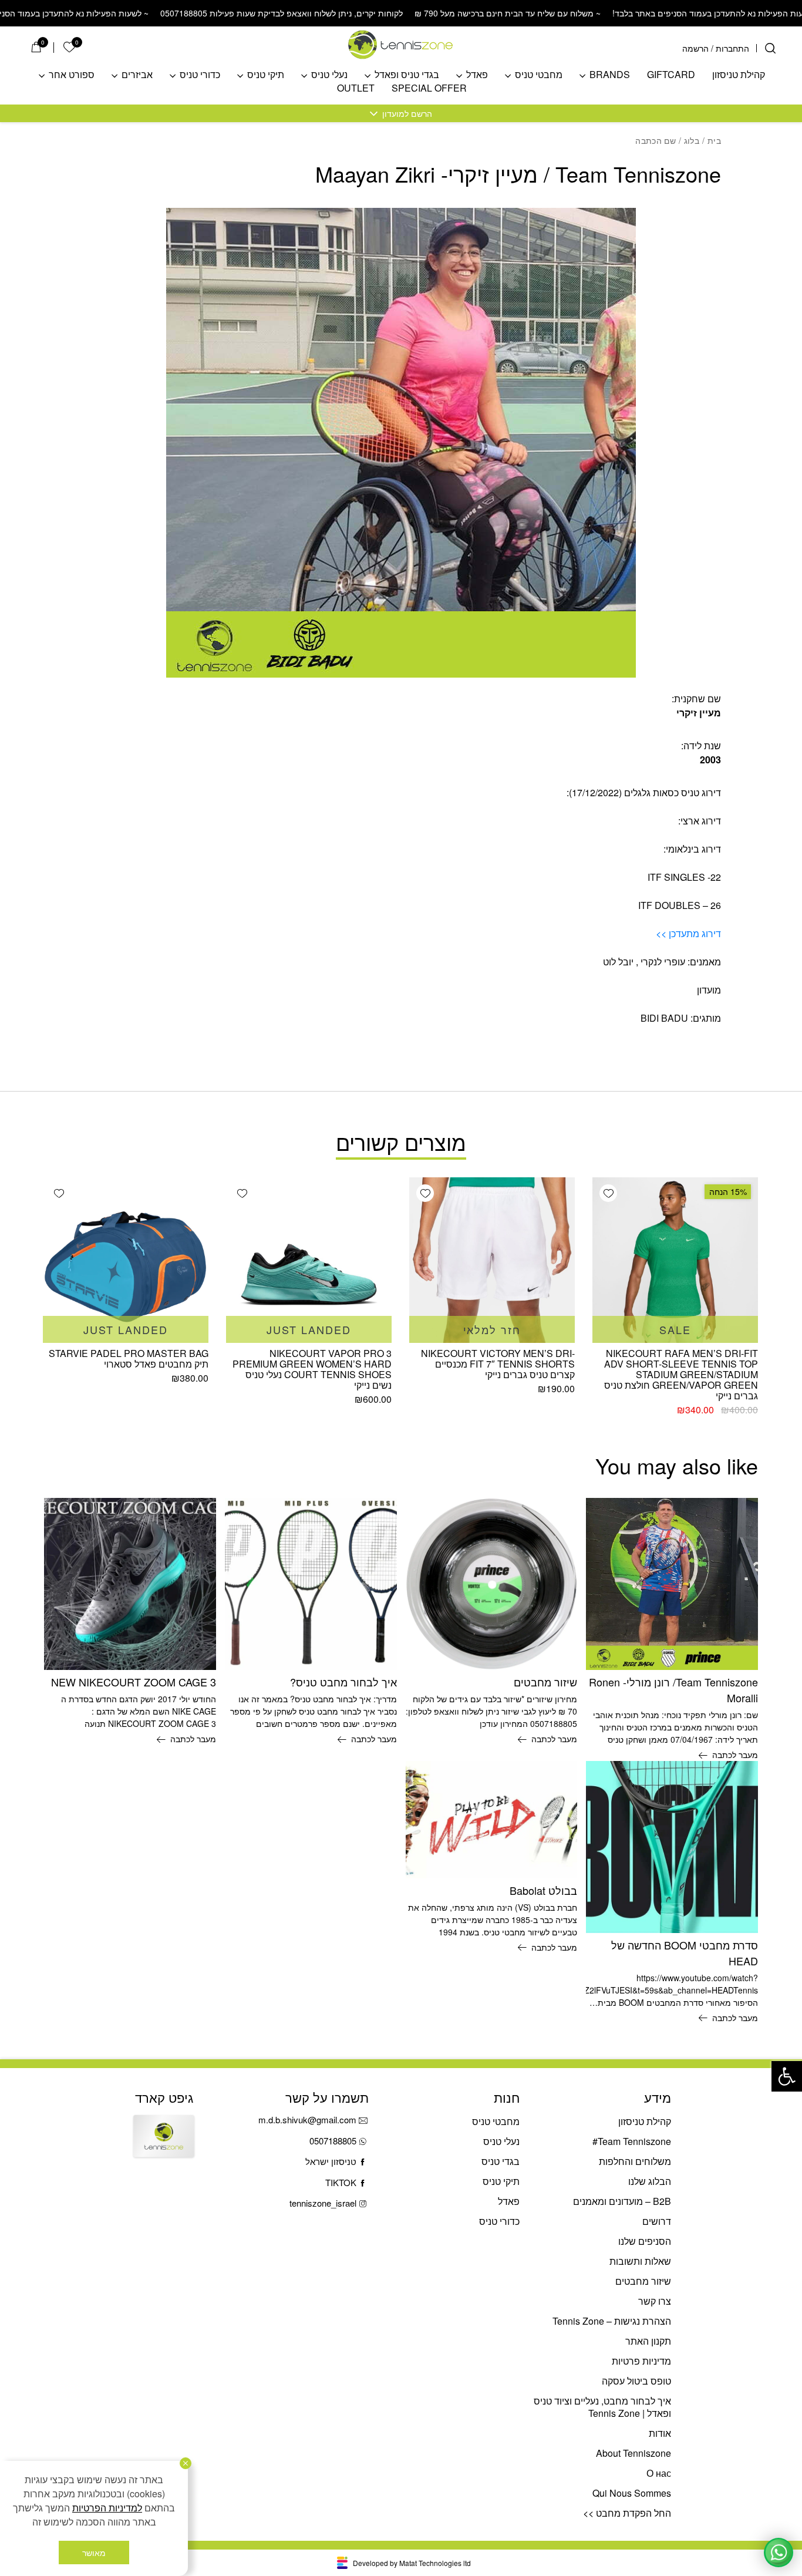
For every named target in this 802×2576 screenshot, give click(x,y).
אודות (660, 2433)
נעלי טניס (329, 75)
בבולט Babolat (543, 1890)
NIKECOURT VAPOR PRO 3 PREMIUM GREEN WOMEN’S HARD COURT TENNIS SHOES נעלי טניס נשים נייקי (312, 1369)
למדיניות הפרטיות (107, 2508)
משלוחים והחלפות (635, 2161)
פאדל (477, 75)
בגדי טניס (501, 2161)
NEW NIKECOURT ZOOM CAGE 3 (134, 1682)
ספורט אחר (72, 75)
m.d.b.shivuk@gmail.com (307, 2119)
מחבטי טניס (539, 75)
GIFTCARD (671, 75)
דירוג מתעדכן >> (688, 933)
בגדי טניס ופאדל (407, 75)
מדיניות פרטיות (641, 2361)
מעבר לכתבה (735, 1755)
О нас (659, 2473)
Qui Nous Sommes (632, 2493)
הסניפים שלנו (645, 2241)
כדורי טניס (200, 75)
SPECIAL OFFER (429, 88)
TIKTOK (341, 2182)
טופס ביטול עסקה (636, 2381)
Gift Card (164, 2146)
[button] (787, 2076)
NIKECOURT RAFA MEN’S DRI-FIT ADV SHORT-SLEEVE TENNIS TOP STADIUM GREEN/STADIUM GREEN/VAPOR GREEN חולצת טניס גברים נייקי (681, 1374)
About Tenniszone (633, 2453)
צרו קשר (655, 2301)
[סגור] (186, 2463)
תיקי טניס (266, 75)
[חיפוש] (770, 48)
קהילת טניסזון (739, 75)
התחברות (732, 48)
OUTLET (356, 88)
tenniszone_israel (323, 2203)
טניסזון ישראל (331, 2161)
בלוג (692, 140)
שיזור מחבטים (545, 1682)
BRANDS (610, 75)
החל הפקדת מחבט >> (627, 2513)
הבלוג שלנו (650, 2181)
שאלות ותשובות (640, 2261)
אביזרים (137, 75)
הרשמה (695, 48)
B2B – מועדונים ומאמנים (622, 2201)
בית (714, 140)
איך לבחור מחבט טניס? (343, 1682)
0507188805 (333, 2141)
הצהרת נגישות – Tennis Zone (612, 2321)
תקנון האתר (648, 2341)
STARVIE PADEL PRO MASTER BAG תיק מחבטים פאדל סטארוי (129, 1358)
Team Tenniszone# (632, 2141)
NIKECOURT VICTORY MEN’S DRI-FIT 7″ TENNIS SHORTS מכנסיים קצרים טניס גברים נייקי (498, 1364)
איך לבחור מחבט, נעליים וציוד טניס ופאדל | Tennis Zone (602, 2407)
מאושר (94, 2553)
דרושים (657, 2221)
